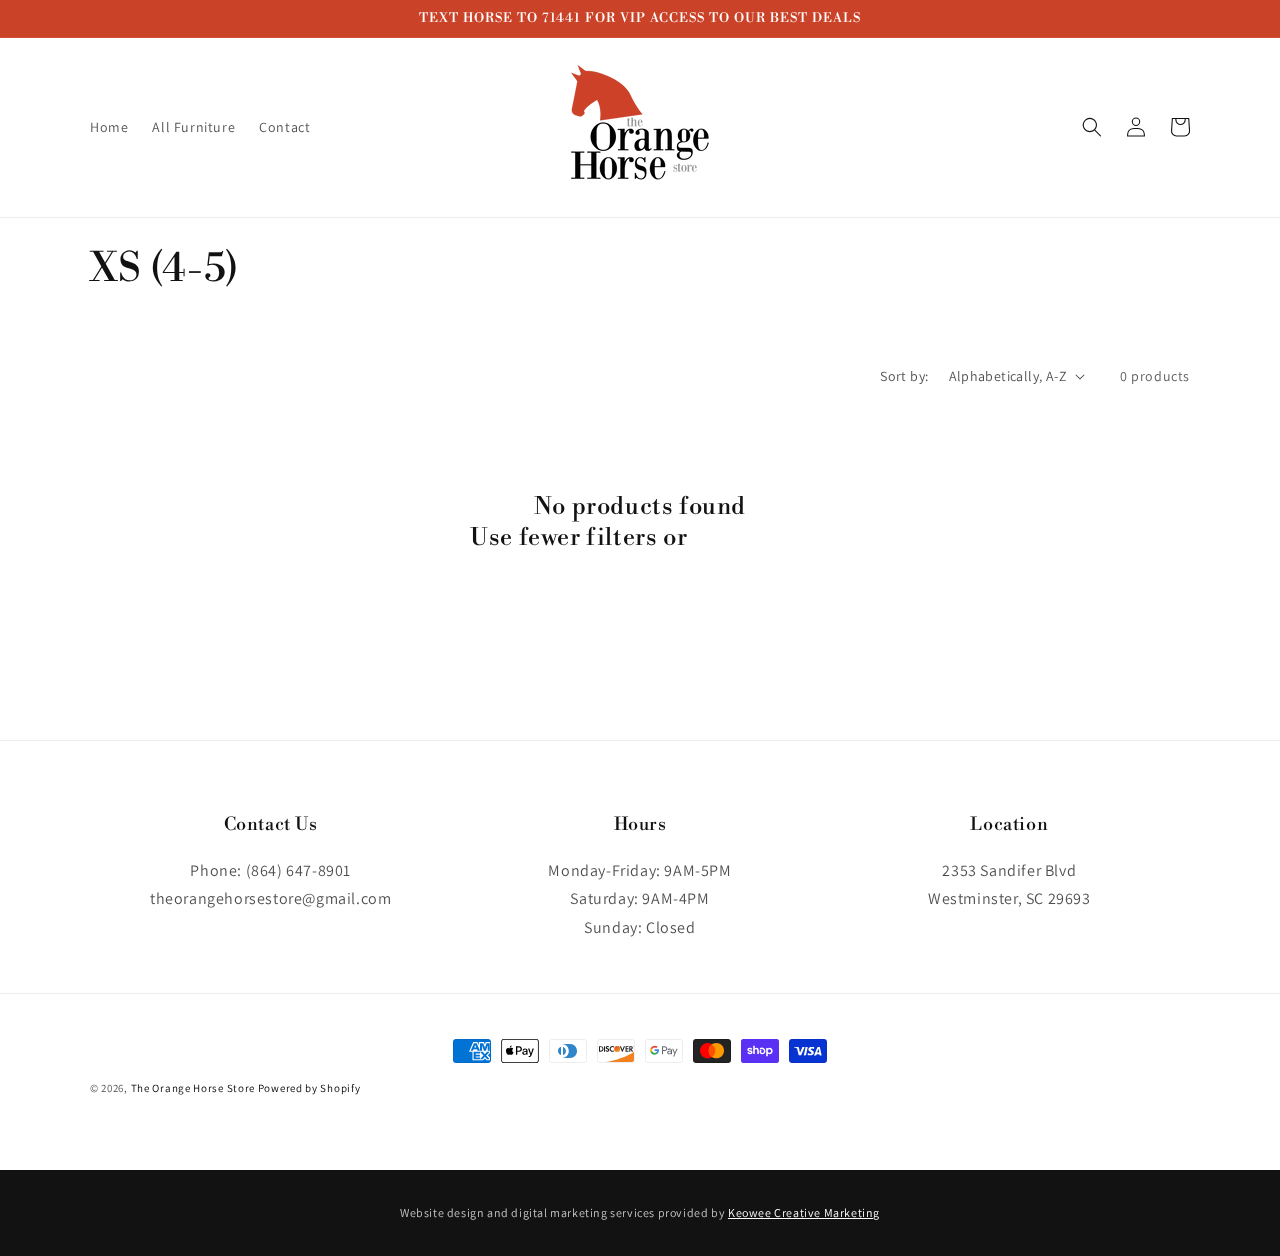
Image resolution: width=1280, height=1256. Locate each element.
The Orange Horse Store (193, 1088)
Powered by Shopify (309, 1088)
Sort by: (904, 376)
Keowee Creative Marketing (804, 1212)
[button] (1092, 127)
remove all (751, 538)
